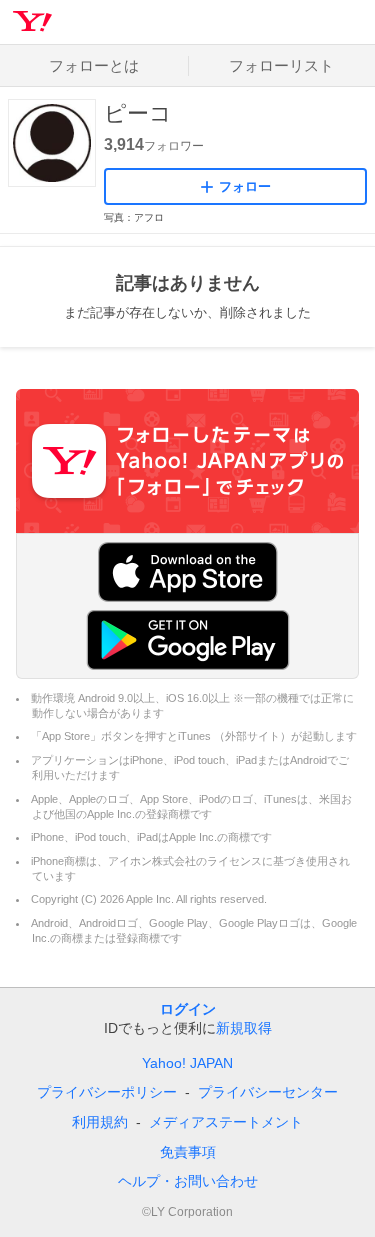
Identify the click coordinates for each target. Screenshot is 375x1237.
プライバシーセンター (268, 1092)
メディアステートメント (226, 1122)
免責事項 (188, 1152)
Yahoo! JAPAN (187, 1063)
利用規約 (100, 1122)
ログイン (188, 1009)
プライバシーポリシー (107, 1092)
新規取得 (244, 1028)
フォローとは (94, 65)
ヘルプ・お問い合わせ (188, 1181)
